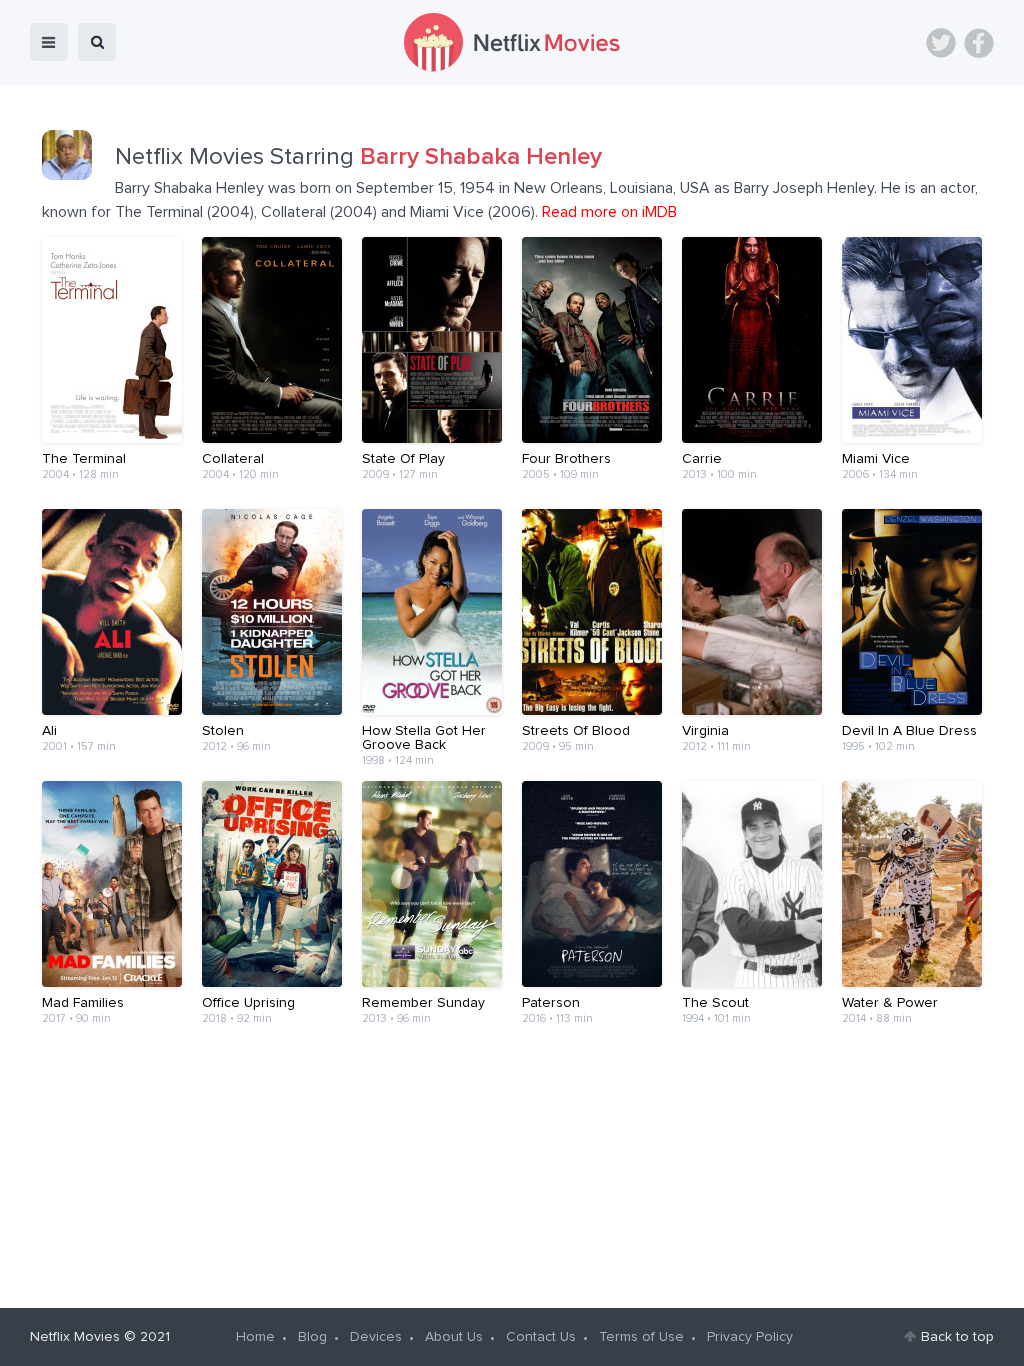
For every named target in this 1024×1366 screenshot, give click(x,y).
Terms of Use (641, 1337)
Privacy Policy (750, 1337)
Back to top (957, 1337)
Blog (312, 1337)
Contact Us (541, 1337)
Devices (376, 1337)
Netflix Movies (75, 1337)
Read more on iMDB (609, 212)
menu (49, 42)
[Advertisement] (512, 1116)
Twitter (941, 43)
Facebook (979, 43)
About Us (454, 1337)
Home (255, 1337)
